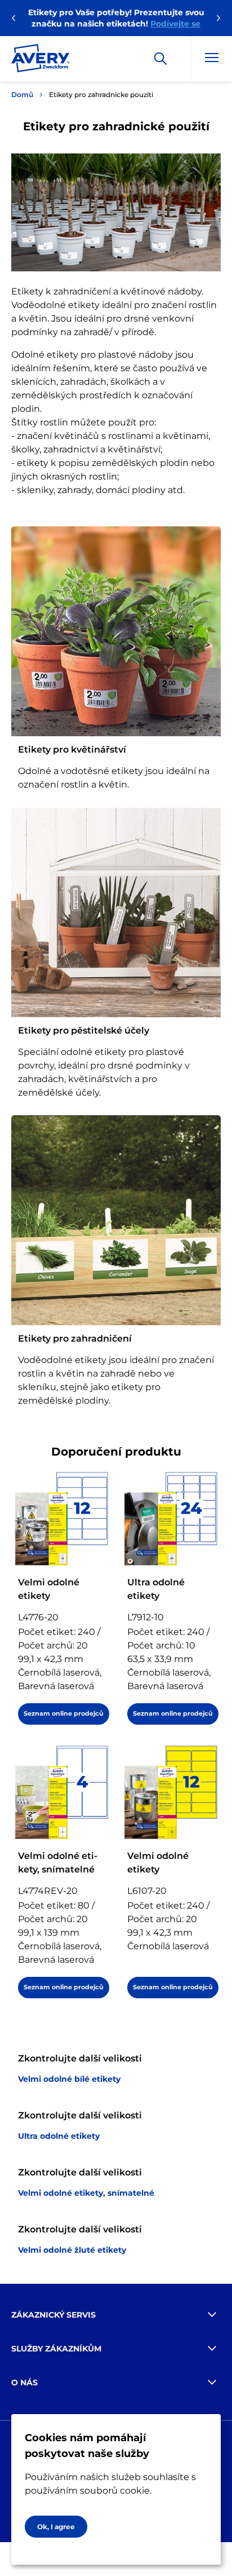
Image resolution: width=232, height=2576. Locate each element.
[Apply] (160, 59)
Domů (22, 94)
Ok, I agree (56, 2527)
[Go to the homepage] (41, 60)
